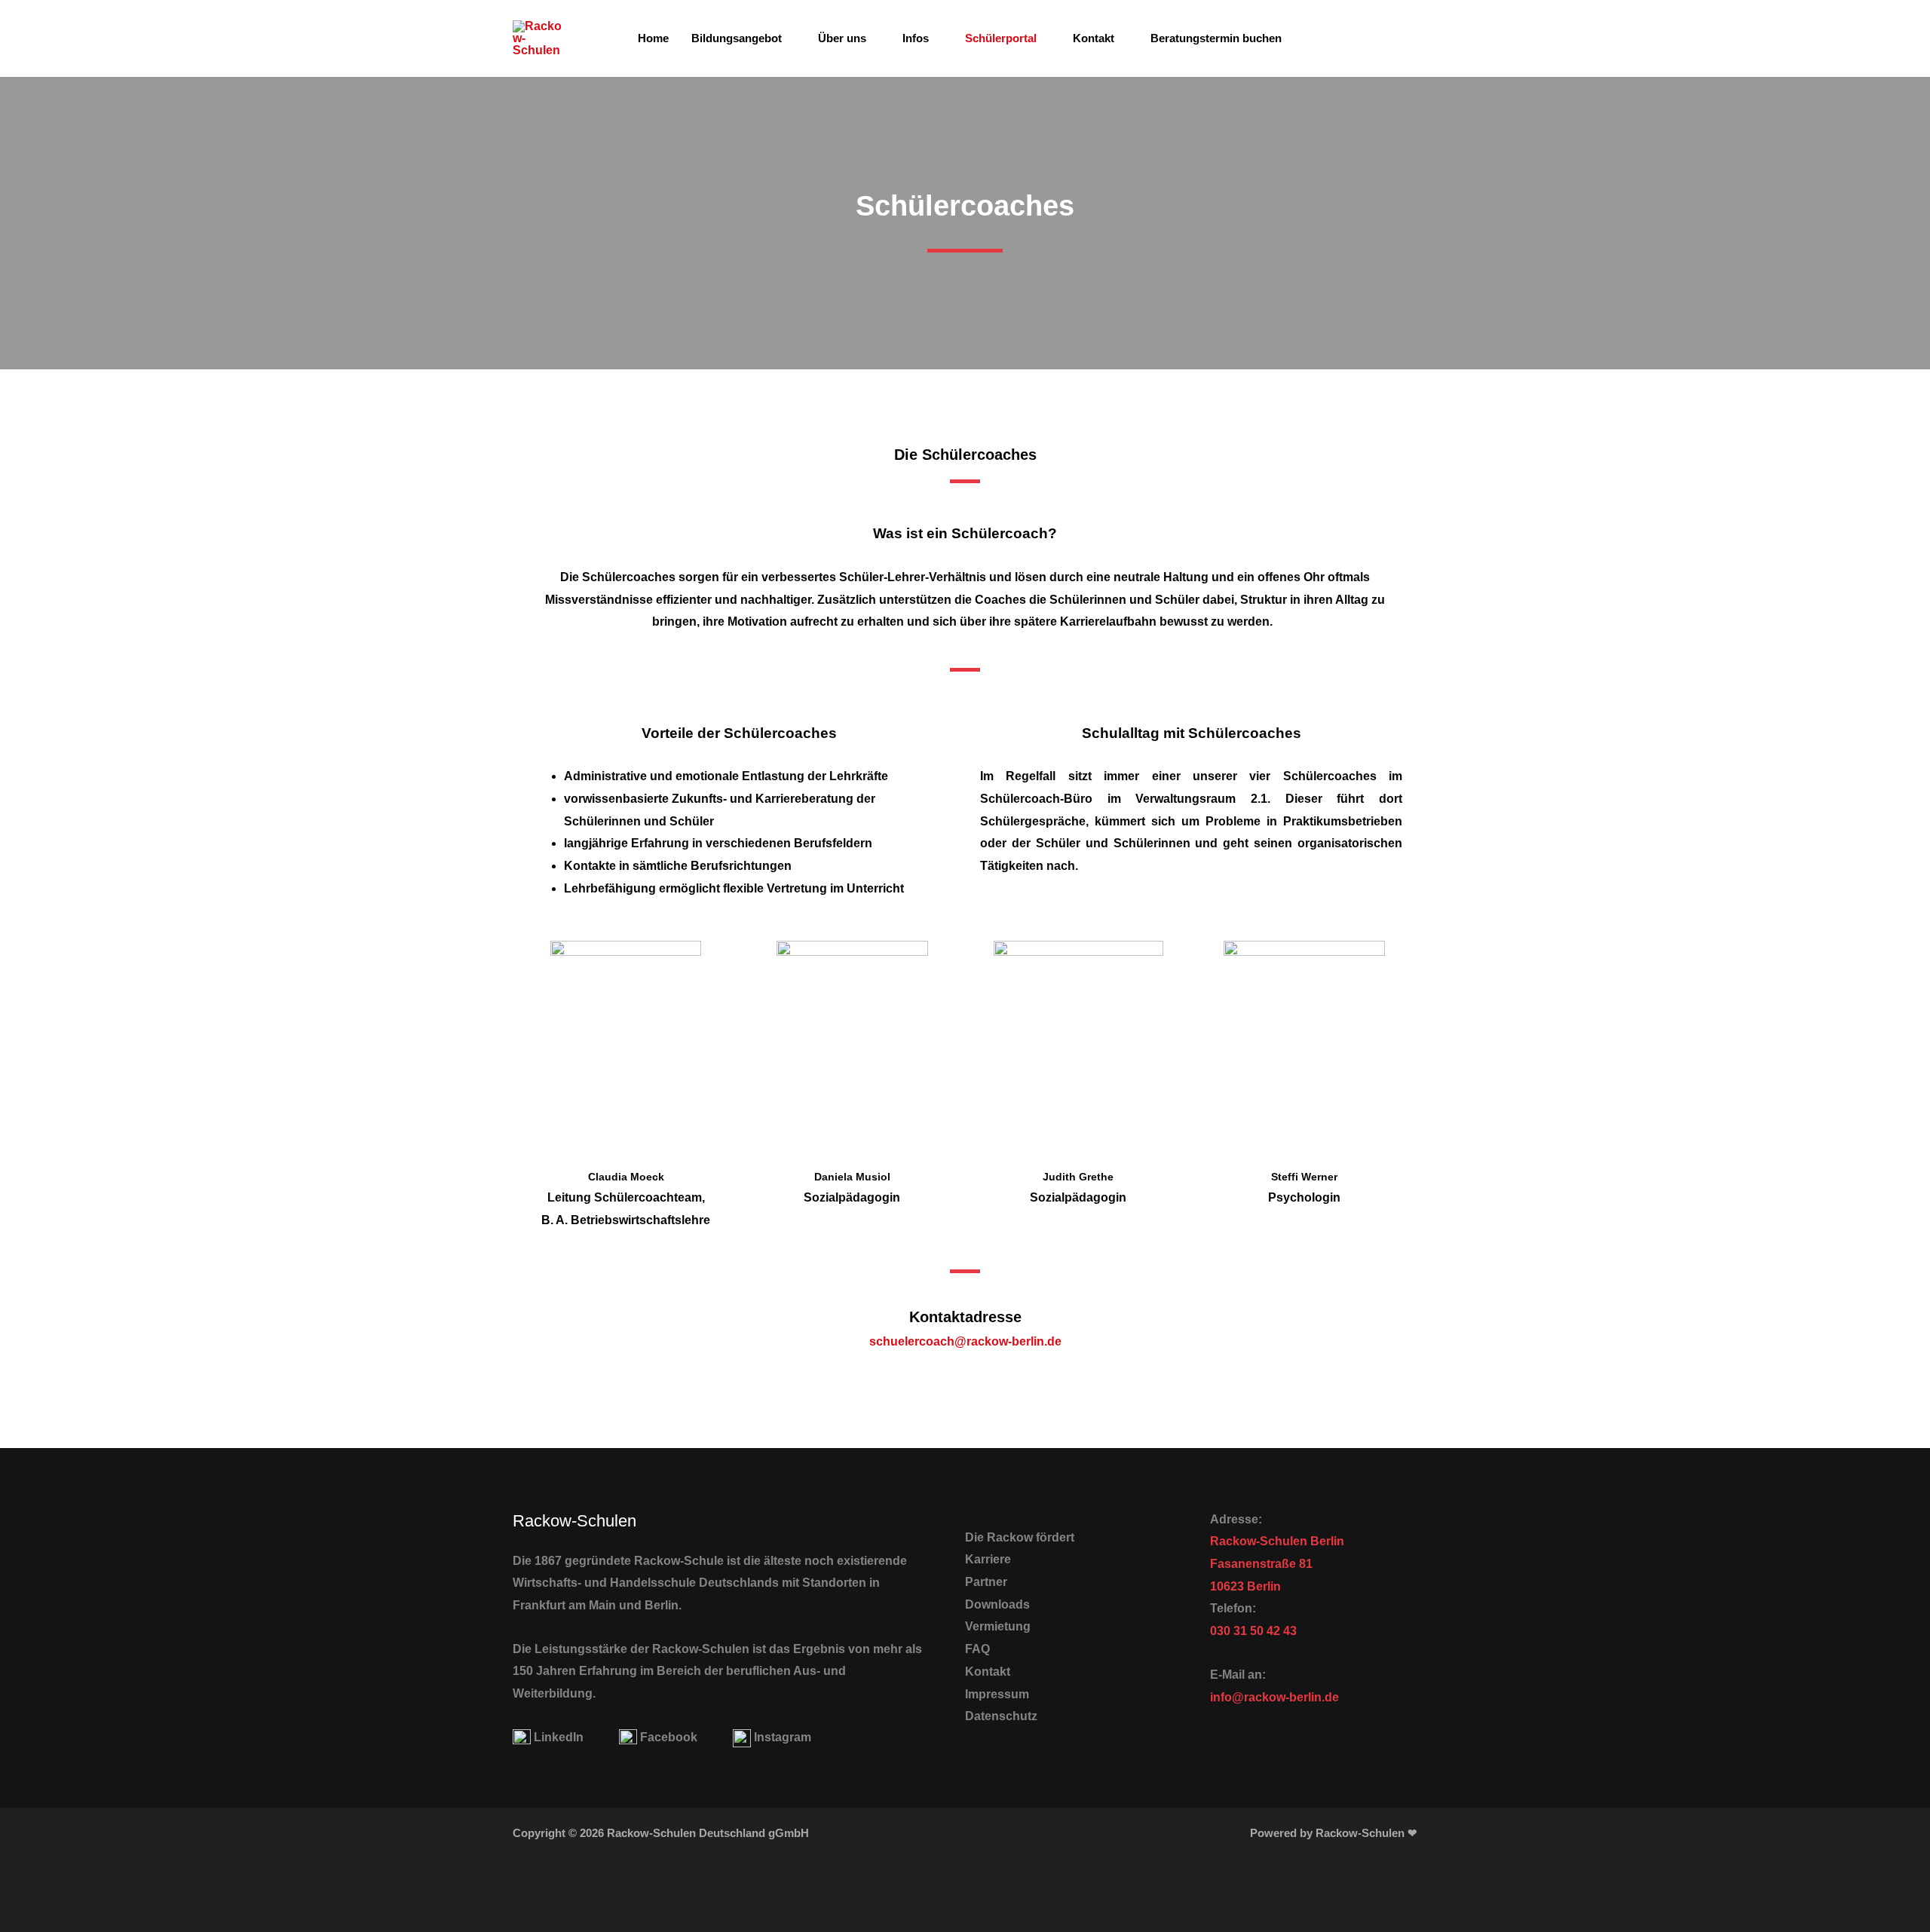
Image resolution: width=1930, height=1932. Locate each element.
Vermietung (998, 1626)
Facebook (669, 1737)
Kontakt (1094, 38)
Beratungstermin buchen (1216, 38)
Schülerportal (1001, 38)
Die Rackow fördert (1020, 1537)
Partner (986, 1582)
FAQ (977, 1649)
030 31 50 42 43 (1253, 1631)
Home (653, 38)
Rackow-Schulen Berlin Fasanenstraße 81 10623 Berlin (1277, 1563)
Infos (916, 38)
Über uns (842, 38)
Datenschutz (1001, 1716)
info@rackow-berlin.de (1274, 1697)
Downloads (997, 1604)
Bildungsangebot (737, 38)
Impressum (997, 1694)
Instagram (783, 1737)
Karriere (988, 1559)
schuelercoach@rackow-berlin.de (965, 1341)
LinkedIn (559, 1737)
